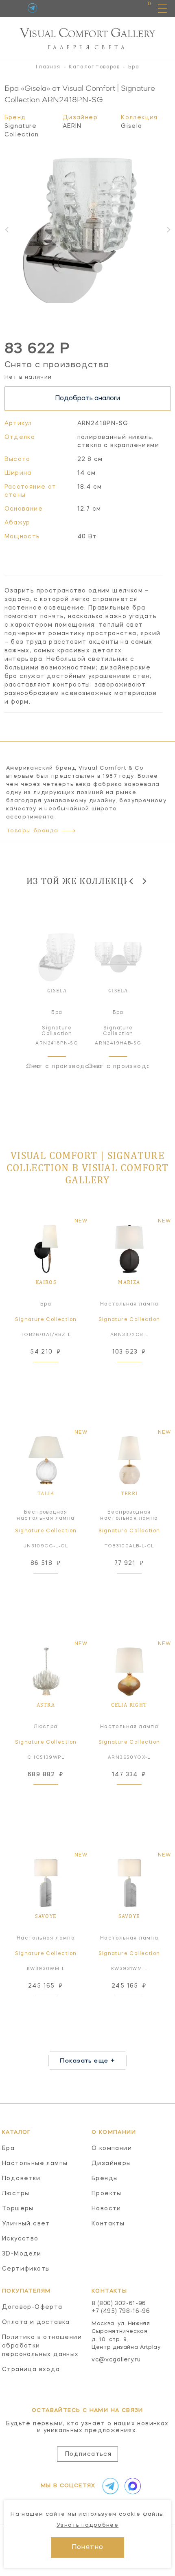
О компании (112, 2148)
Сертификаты (26, 2269)
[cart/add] (55, 1372)
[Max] (131, 2486)
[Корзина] (142, 8)
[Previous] (132, 881)
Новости (106, 2209)
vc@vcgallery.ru (116, 2360)
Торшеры (18, 2209)
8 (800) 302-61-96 (119, 2304)
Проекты (107, 2194)
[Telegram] (32, 8)
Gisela (131, 126)
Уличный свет (26, 2224)
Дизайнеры (112, 2163)
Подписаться (88, 2454)
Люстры (16, 2194)
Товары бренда (32, 831)
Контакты (108, 2224)
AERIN (72, 126)
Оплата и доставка (36, 2322)
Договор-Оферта (32, 2307)
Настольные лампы (35, 2163)
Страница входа (31, 2370)
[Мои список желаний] (121, 8)
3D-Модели (22, 2254)
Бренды (105, 2179)
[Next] (144, 881)
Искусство (20, 2239)
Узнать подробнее (87, 2525)
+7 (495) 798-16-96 (121, 2311)
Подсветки (21, 2179)
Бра (8, 2148)
